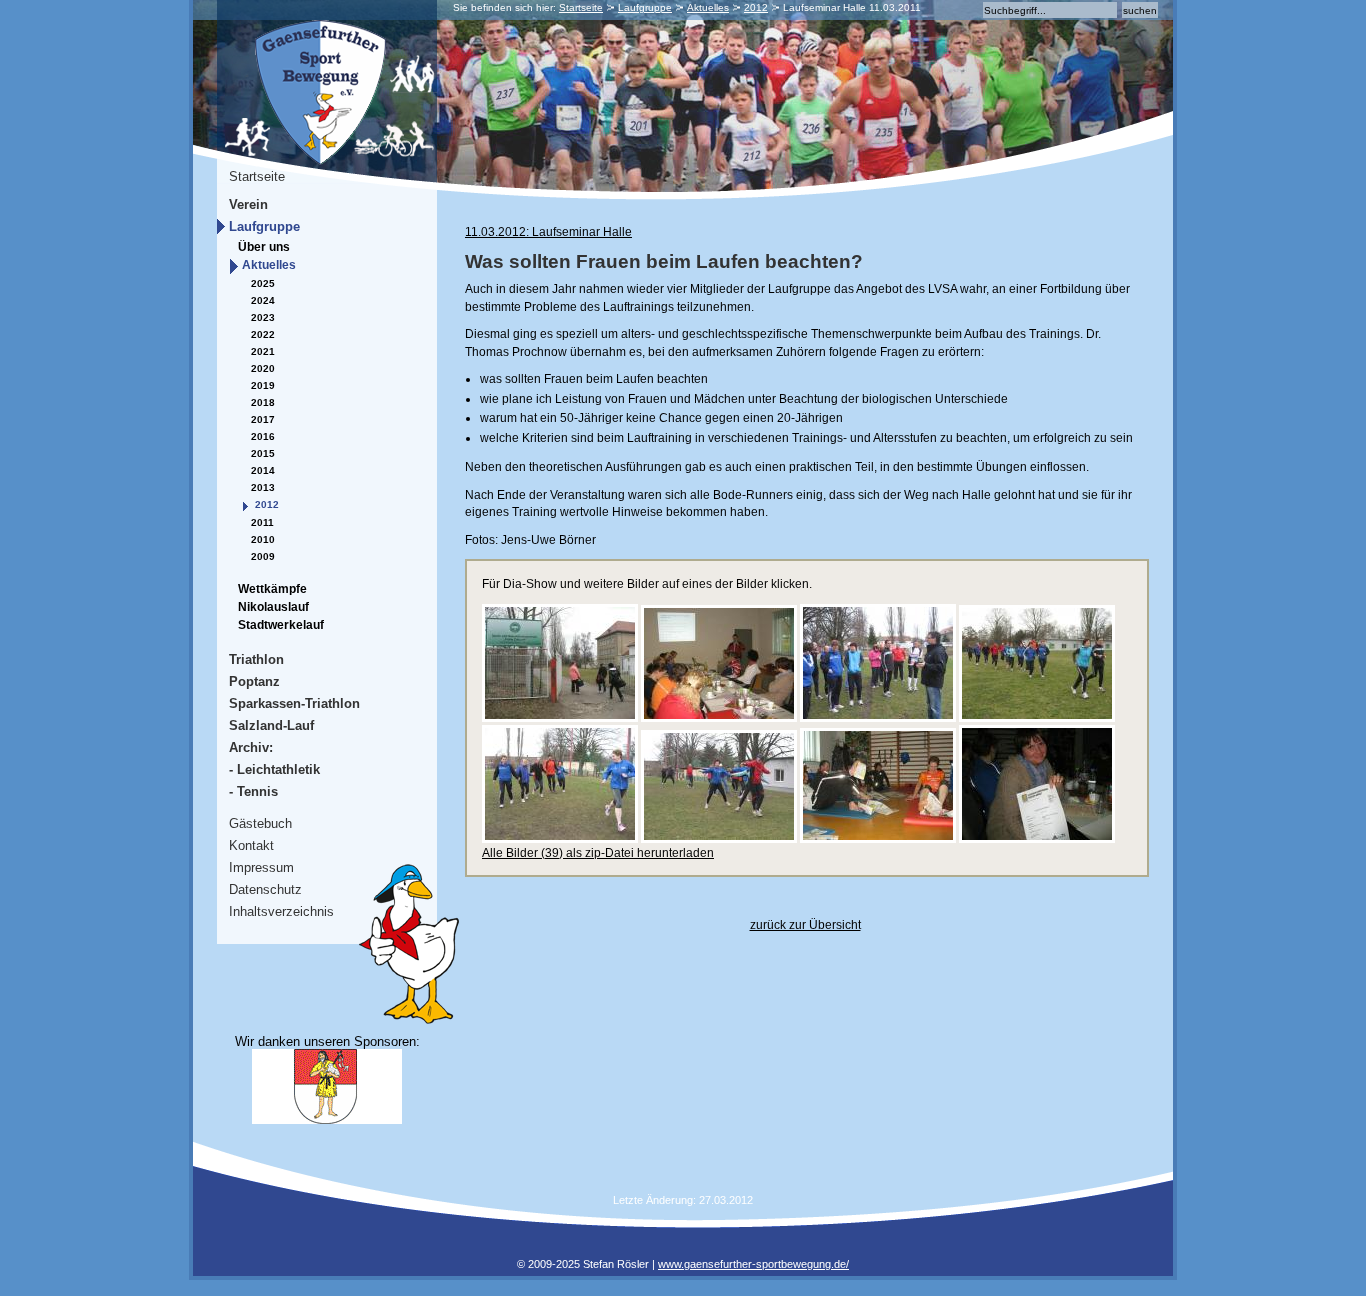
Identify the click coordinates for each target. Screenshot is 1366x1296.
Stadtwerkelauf (281, 625)
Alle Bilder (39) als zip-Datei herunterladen (598, 853)
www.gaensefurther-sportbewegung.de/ (753, 1264)
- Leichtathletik (274, 769)
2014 (263, 470)
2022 (263, 334)
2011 (262, 522)
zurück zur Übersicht (805, 925)
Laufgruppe (645, 7)
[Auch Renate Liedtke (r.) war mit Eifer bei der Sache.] (560, 839)
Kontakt (251, 845)
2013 (263, 487)
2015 (263, 453)
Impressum (261, 867)
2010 (263, 539)
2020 (263, 368)
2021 (263, 351)
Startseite (581, 7)
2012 (756, 7)
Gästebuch (260, 823)
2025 (263, 283)
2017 (263, 419)
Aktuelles (708, 7)
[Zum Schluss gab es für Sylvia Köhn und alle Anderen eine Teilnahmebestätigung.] (1037, 839)
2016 (263, 436)
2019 (263, 385)
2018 (263, 402)
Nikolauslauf (273, 607)
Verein (248, 204)
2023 (263, 317)
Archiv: (251, 747)
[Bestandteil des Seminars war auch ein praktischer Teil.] (878, 718)
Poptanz (254, 681)
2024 (263, 300)
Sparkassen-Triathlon (294, 703)
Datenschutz (265, 889)
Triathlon (256, 659)
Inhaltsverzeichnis (281, 911)
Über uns (264, 247)
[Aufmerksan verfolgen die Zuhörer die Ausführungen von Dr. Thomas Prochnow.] (719, 718)
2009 (263, 556)
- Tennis (253, 791)
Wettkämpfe (272, 589)
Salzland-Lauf (271, 725)
